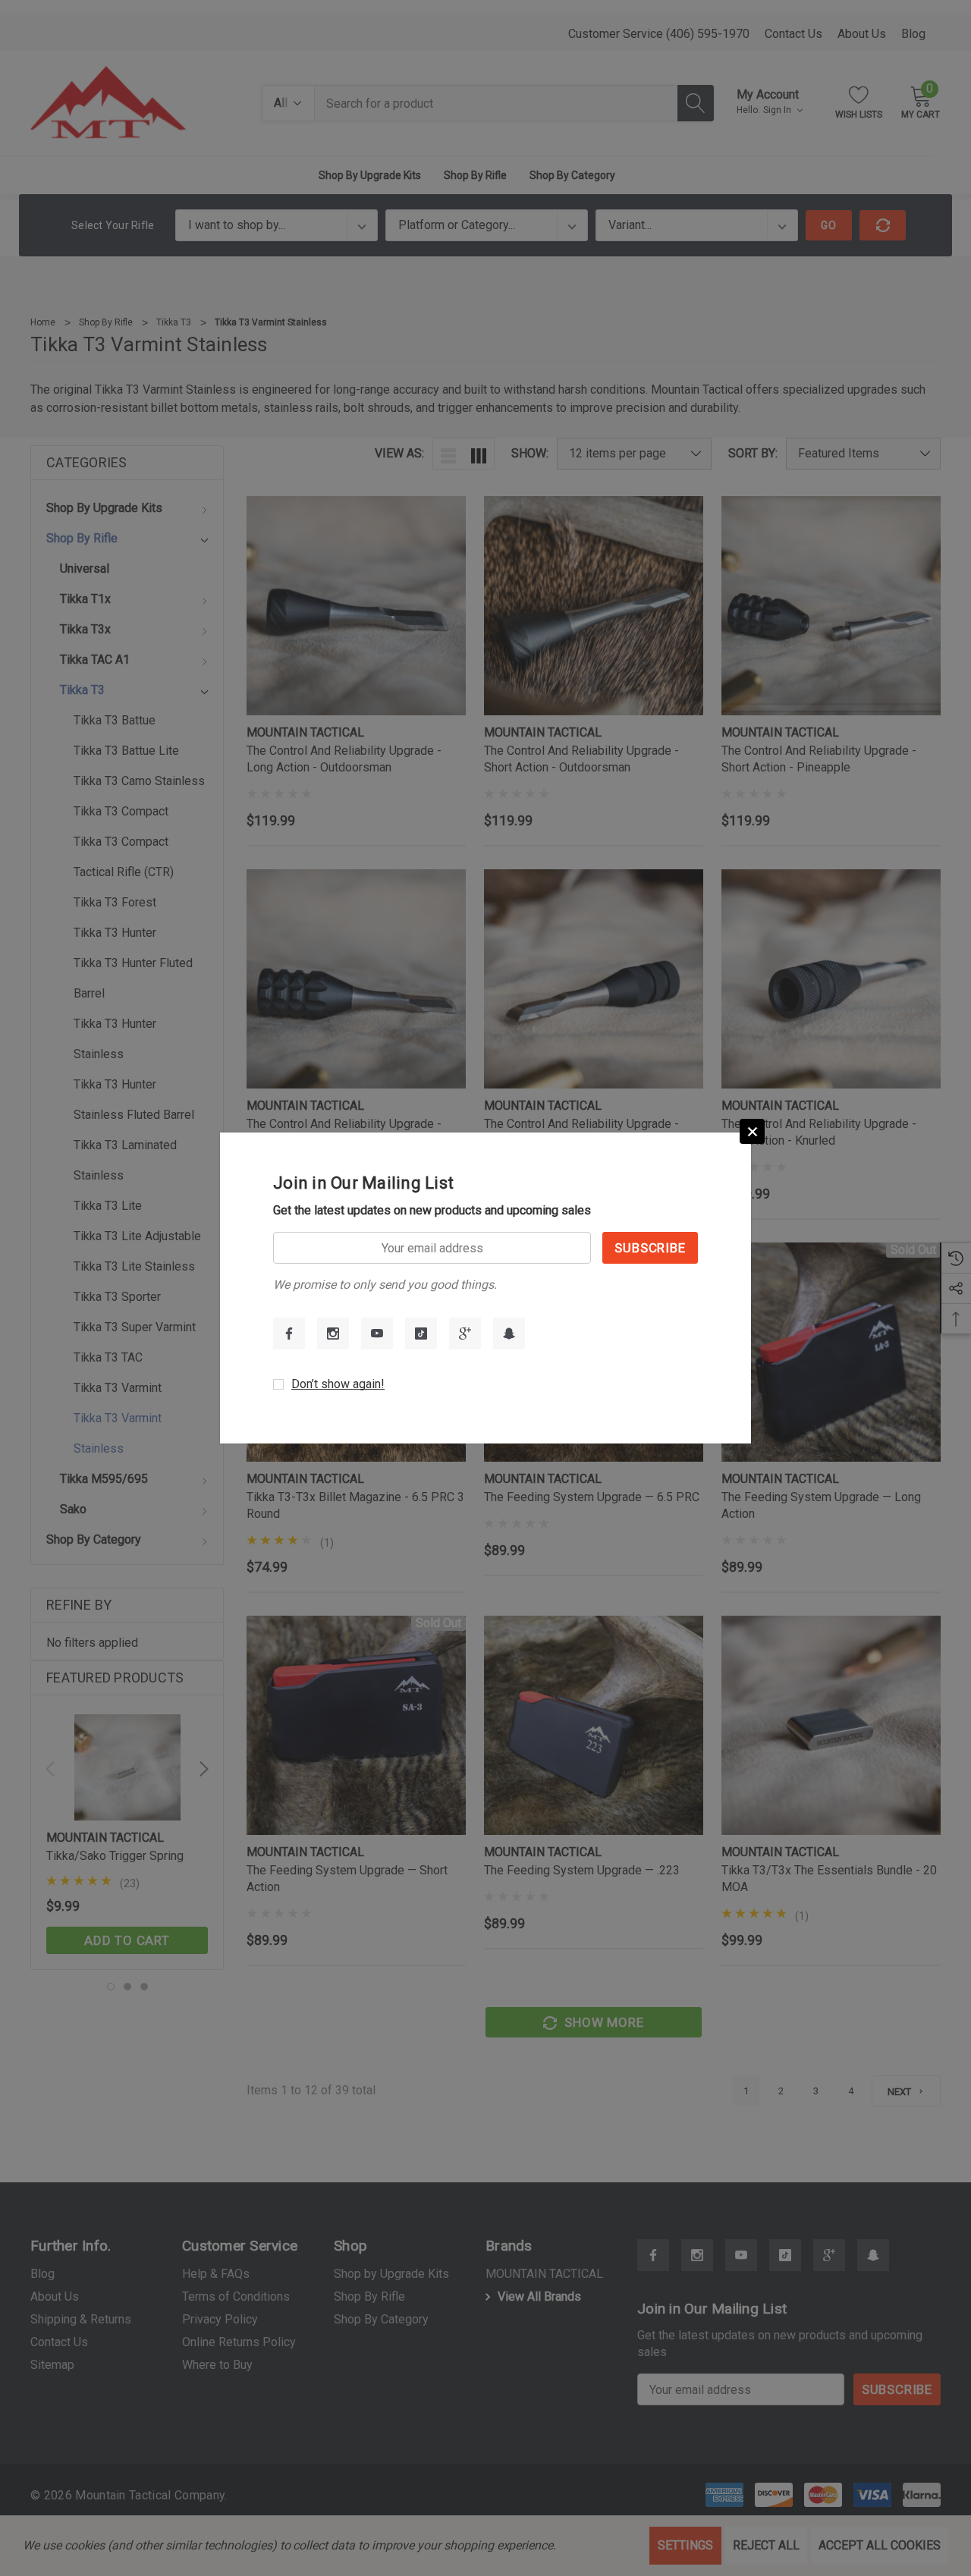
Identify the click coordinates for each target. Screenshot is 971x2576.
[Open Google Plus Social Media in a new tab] (465, 1334)
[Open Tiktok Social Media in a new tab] (421, 1334)
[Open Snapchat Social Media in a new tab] (509, 1334)
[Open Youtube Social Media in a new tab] (377, 1334)
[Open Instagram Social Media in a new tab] (333, 1334)
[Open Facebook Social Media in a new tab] (289, 1334)
